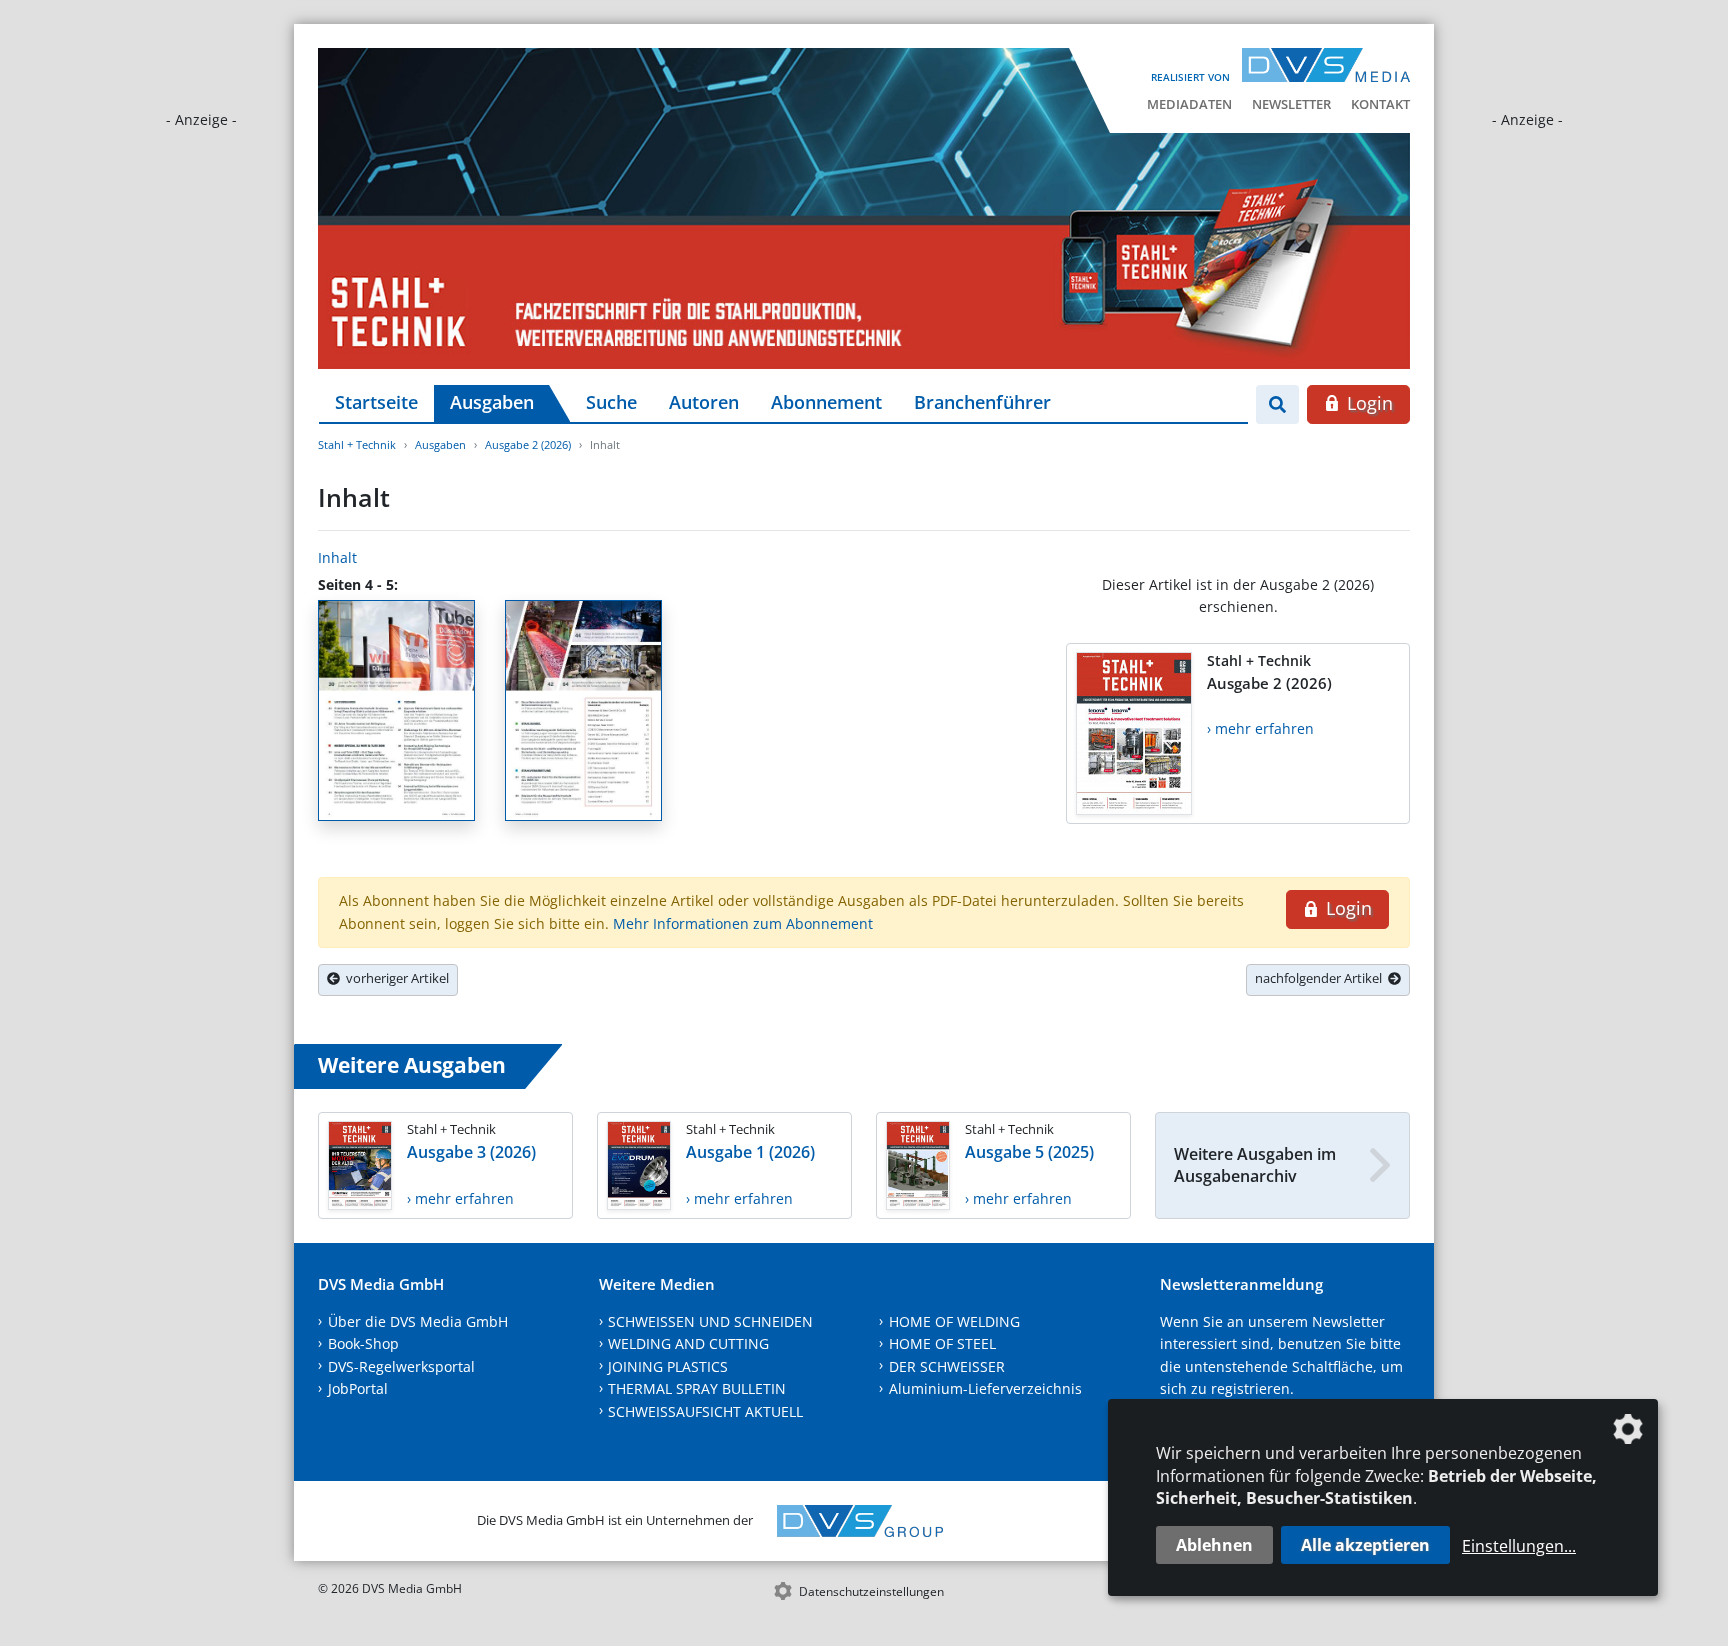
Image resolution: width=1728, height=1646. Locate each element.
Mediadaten (1189, 104)
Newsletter (1291, 104)
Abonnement (826, 402)
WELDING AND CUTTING (688, 1343)
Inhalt (337, 557)
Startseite (376, 402)
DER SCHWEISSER (947, 1366)
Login (1367, 403)
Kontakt (1380, 104)
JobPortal (358, 1388)
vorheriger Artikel (394, 978)
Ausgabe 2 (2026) (528, 444)
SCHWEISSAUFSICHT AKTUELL (705, 1411)
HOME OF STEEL (942, 1343)
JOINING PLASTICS (668, 1366)
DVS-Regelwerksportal (401, 1366)
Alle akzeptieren (1365, 1545)
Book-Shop (363, 1343)
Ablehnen (1214, 1545)
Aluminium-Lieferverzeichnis (985, 1388)
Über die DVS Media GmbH (418, 1321)
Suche (611, 402)
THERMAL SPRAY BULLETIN (697, 1388)
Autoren (704, 402)
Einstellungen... (1519, 1546)
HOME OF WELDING (954, 1321)
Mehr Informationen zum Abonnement (743, 923)
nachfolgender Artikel (1321, 978)
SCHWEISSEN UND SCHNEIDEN (710, 1321)
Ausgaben (492, 402)
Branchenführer (982, 402)
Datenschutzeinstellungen (871, 1591)
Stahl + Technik (357, 444)
